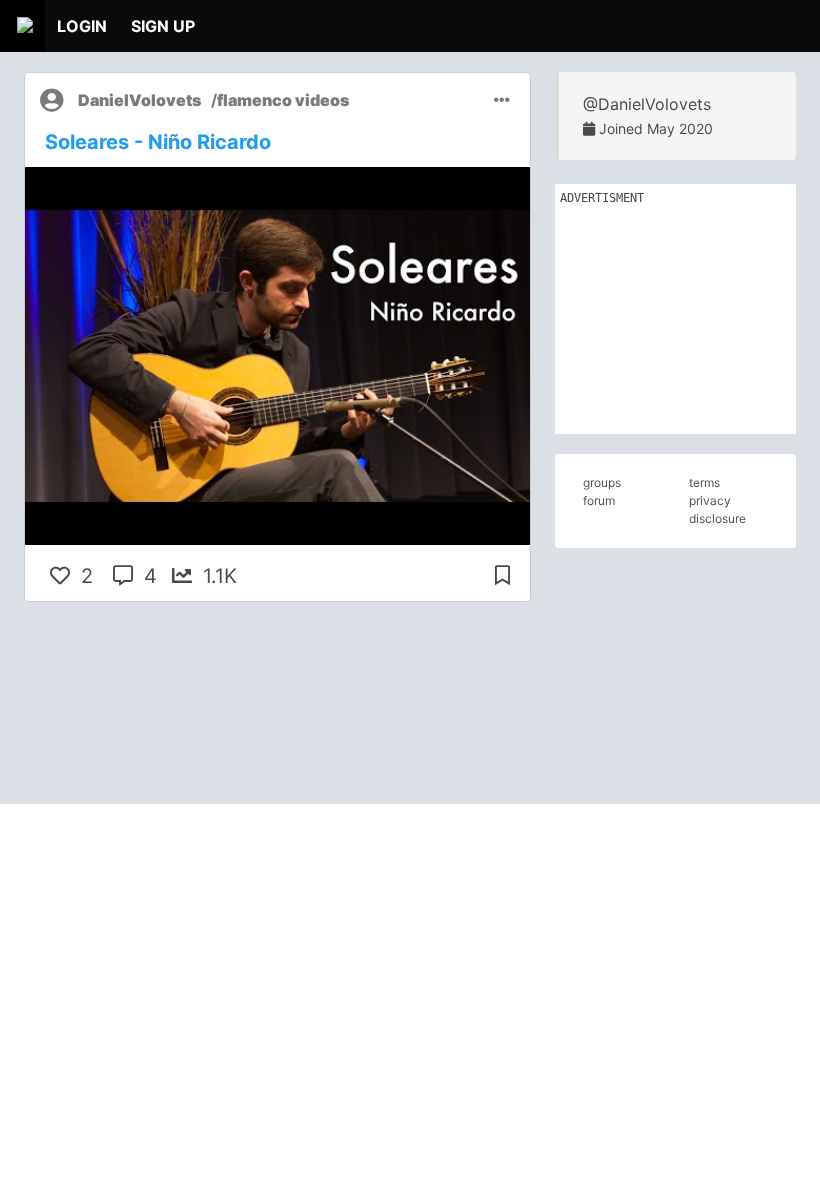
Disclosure (717, 518)
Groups (602, 482)
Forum (599, 500)
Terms (704, 482)
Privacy (710, 500)
